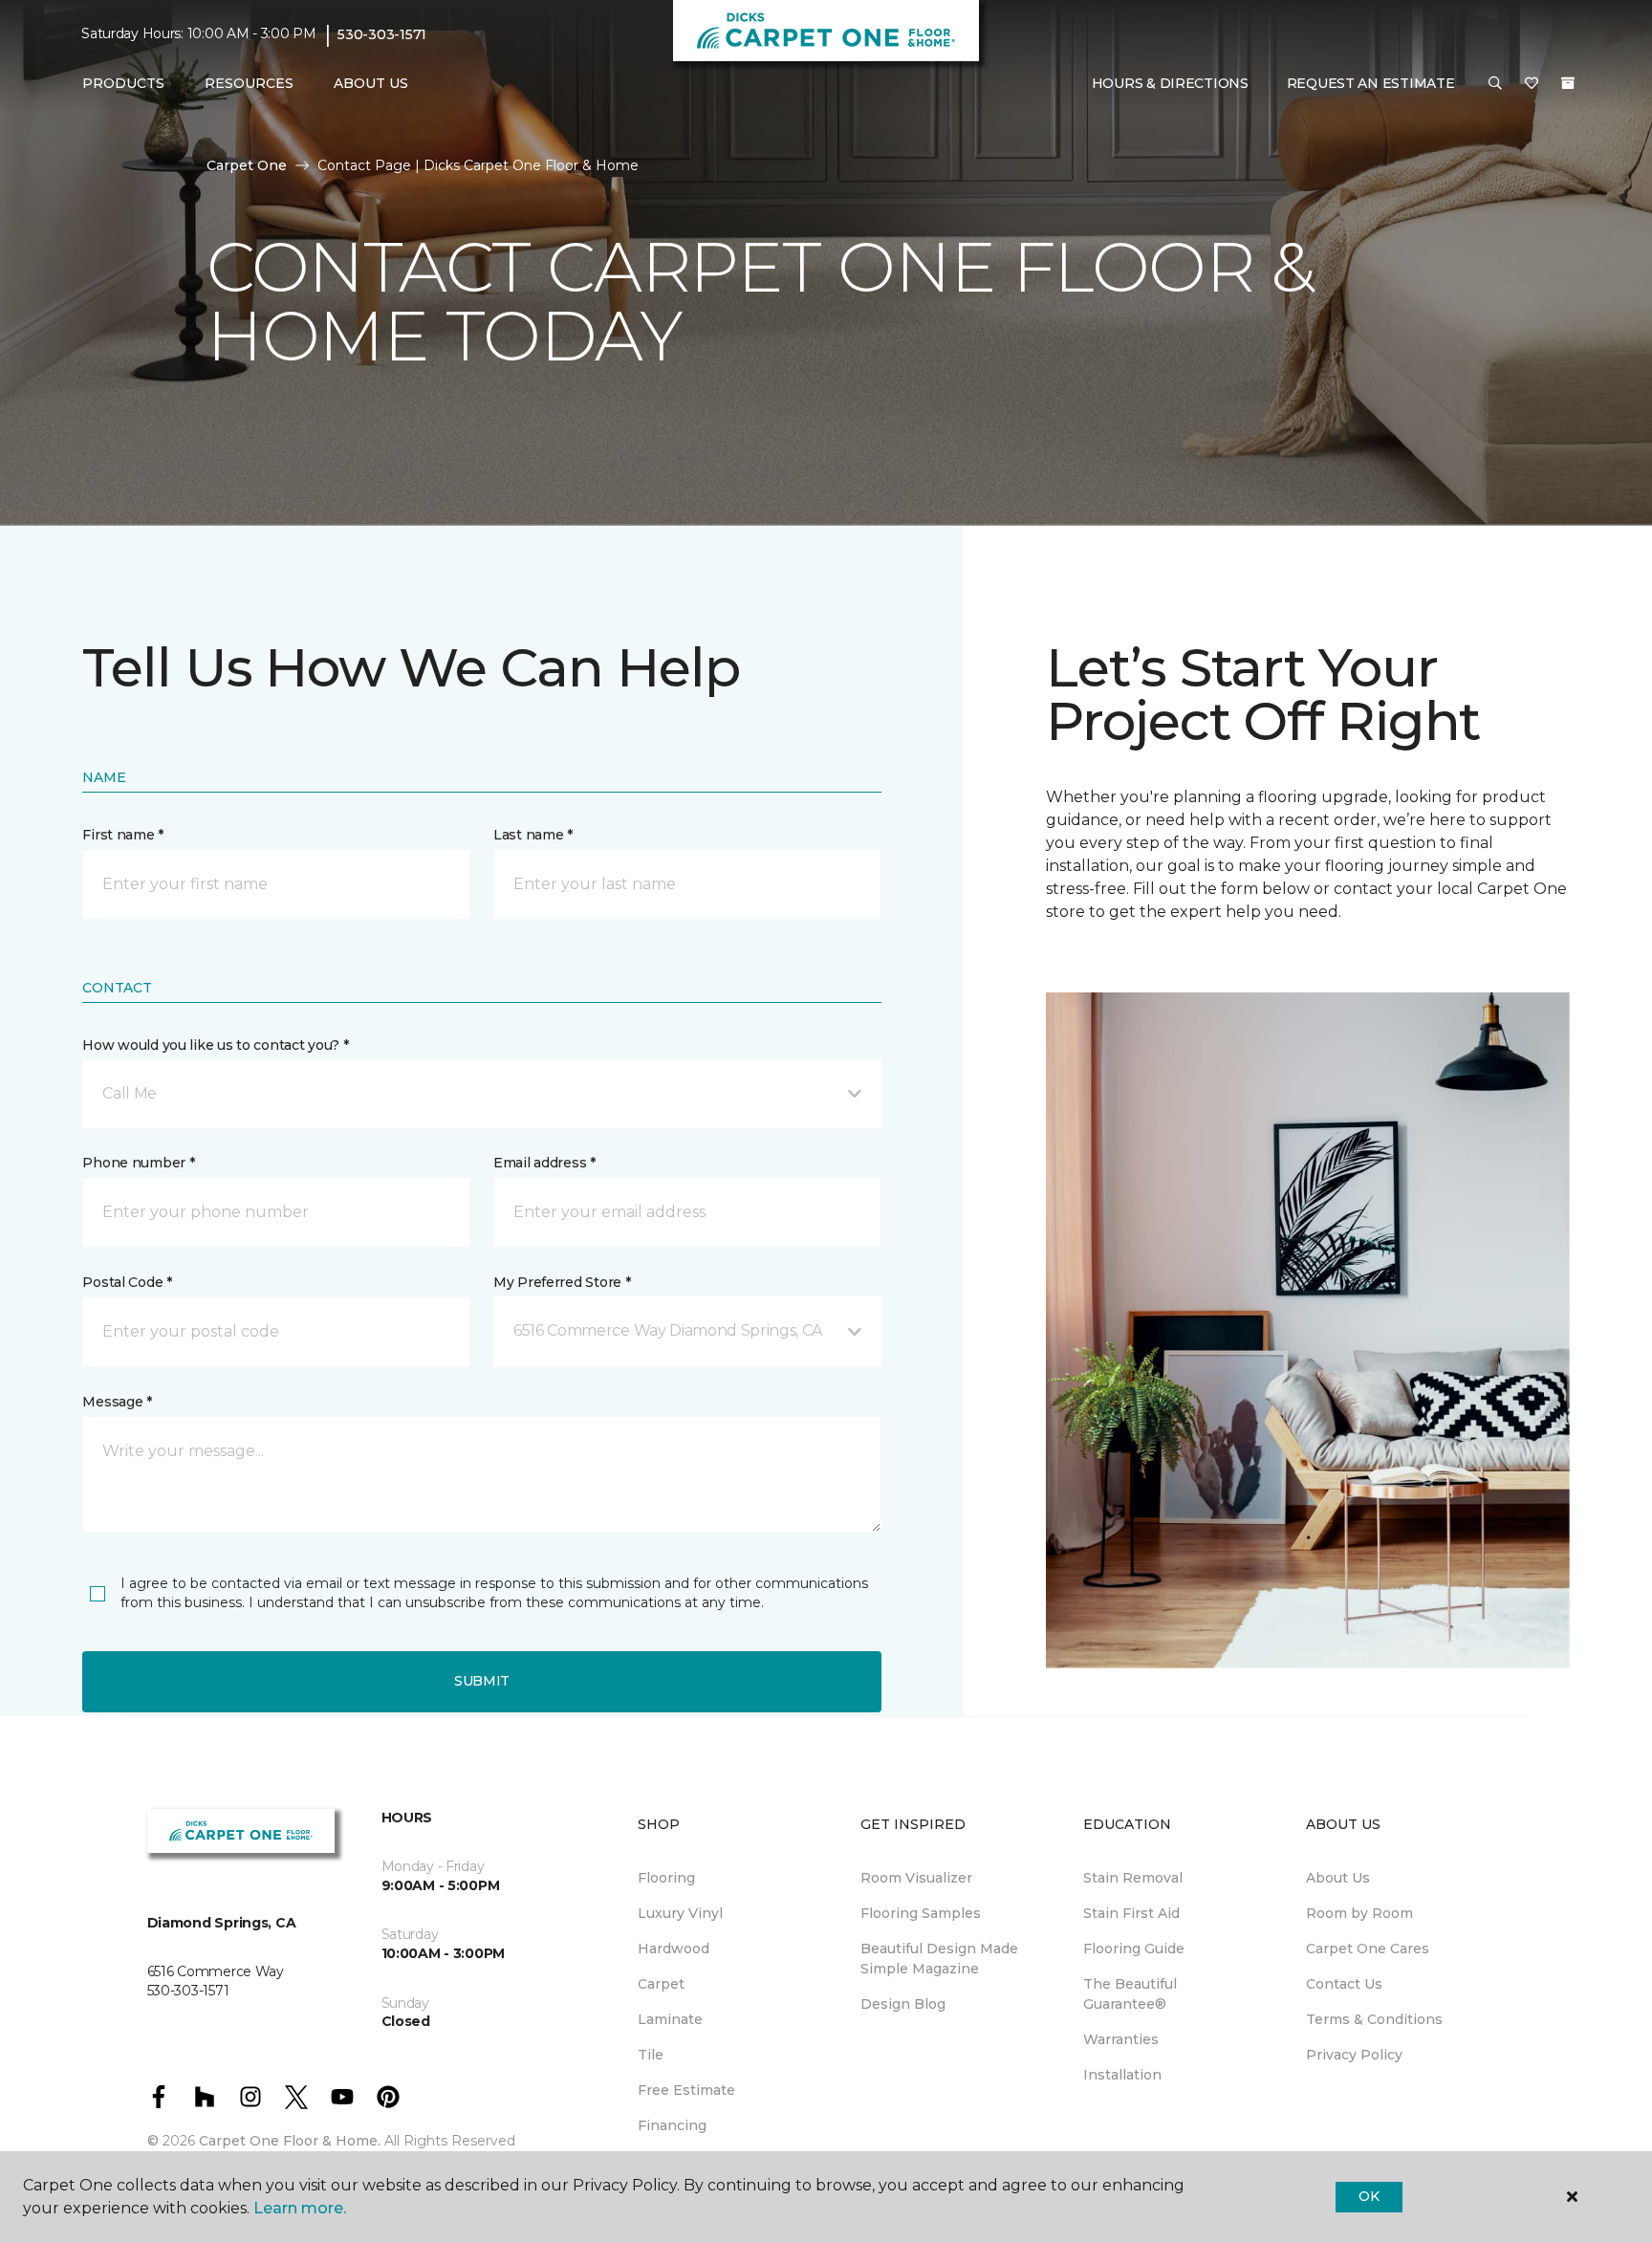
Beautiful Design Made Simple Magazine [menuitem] (939, 1959)
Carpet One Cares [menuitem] (1368, 1949)
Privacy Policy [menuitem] (1354, 2055)
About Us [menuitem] (1338, 1878)
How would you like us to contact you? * (215, 1045)
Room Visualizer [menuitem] (916, 1878)
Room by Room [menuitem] (1359, 1913)
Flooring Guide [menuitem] (1134, 1949)
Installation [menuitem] (1122, 2075)
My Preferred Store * (562, 1282)
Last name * (533, 835)
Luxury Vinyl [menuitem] (680, 1913)
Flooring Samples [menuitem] (921, 1913)
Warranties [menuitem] (1121, 2039)
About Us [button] (371, 83)
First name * (123, 835)
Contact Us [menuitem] (1344, 1984)
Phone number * (138, 1163)
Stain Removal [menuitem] (1133, 1878)
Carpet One (247, 165)
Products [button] (123, 83)
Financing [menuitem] (672, 2125)
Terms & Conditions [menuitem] (1374, 2019)
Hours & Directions (1170, 83)
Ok (1369, 2196)
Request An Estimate (1371, 83)
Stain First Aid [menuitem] (1131, 1913)
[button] (1495, 84)
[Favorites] (1532, 84)
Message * (117, 1402)
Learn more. (300, 2208)
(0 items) (1568, 83)
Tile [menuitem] (651, 2055)
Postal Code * (127, 1282)
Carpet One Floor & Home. (290, 2141)
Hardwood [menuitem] (674, 1949)
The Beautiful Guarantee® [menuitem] (1130, 1994)
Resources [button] (249, 83)
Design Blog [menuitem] (903, 2004)
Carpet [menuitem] (661, 1984)
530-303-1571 (382, 34)
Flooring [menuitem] (666, 1878)
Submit (482, 1681)
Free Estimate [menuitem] (686, 2090)
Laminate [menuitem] (670, 2019)
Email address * (544, 1163)
